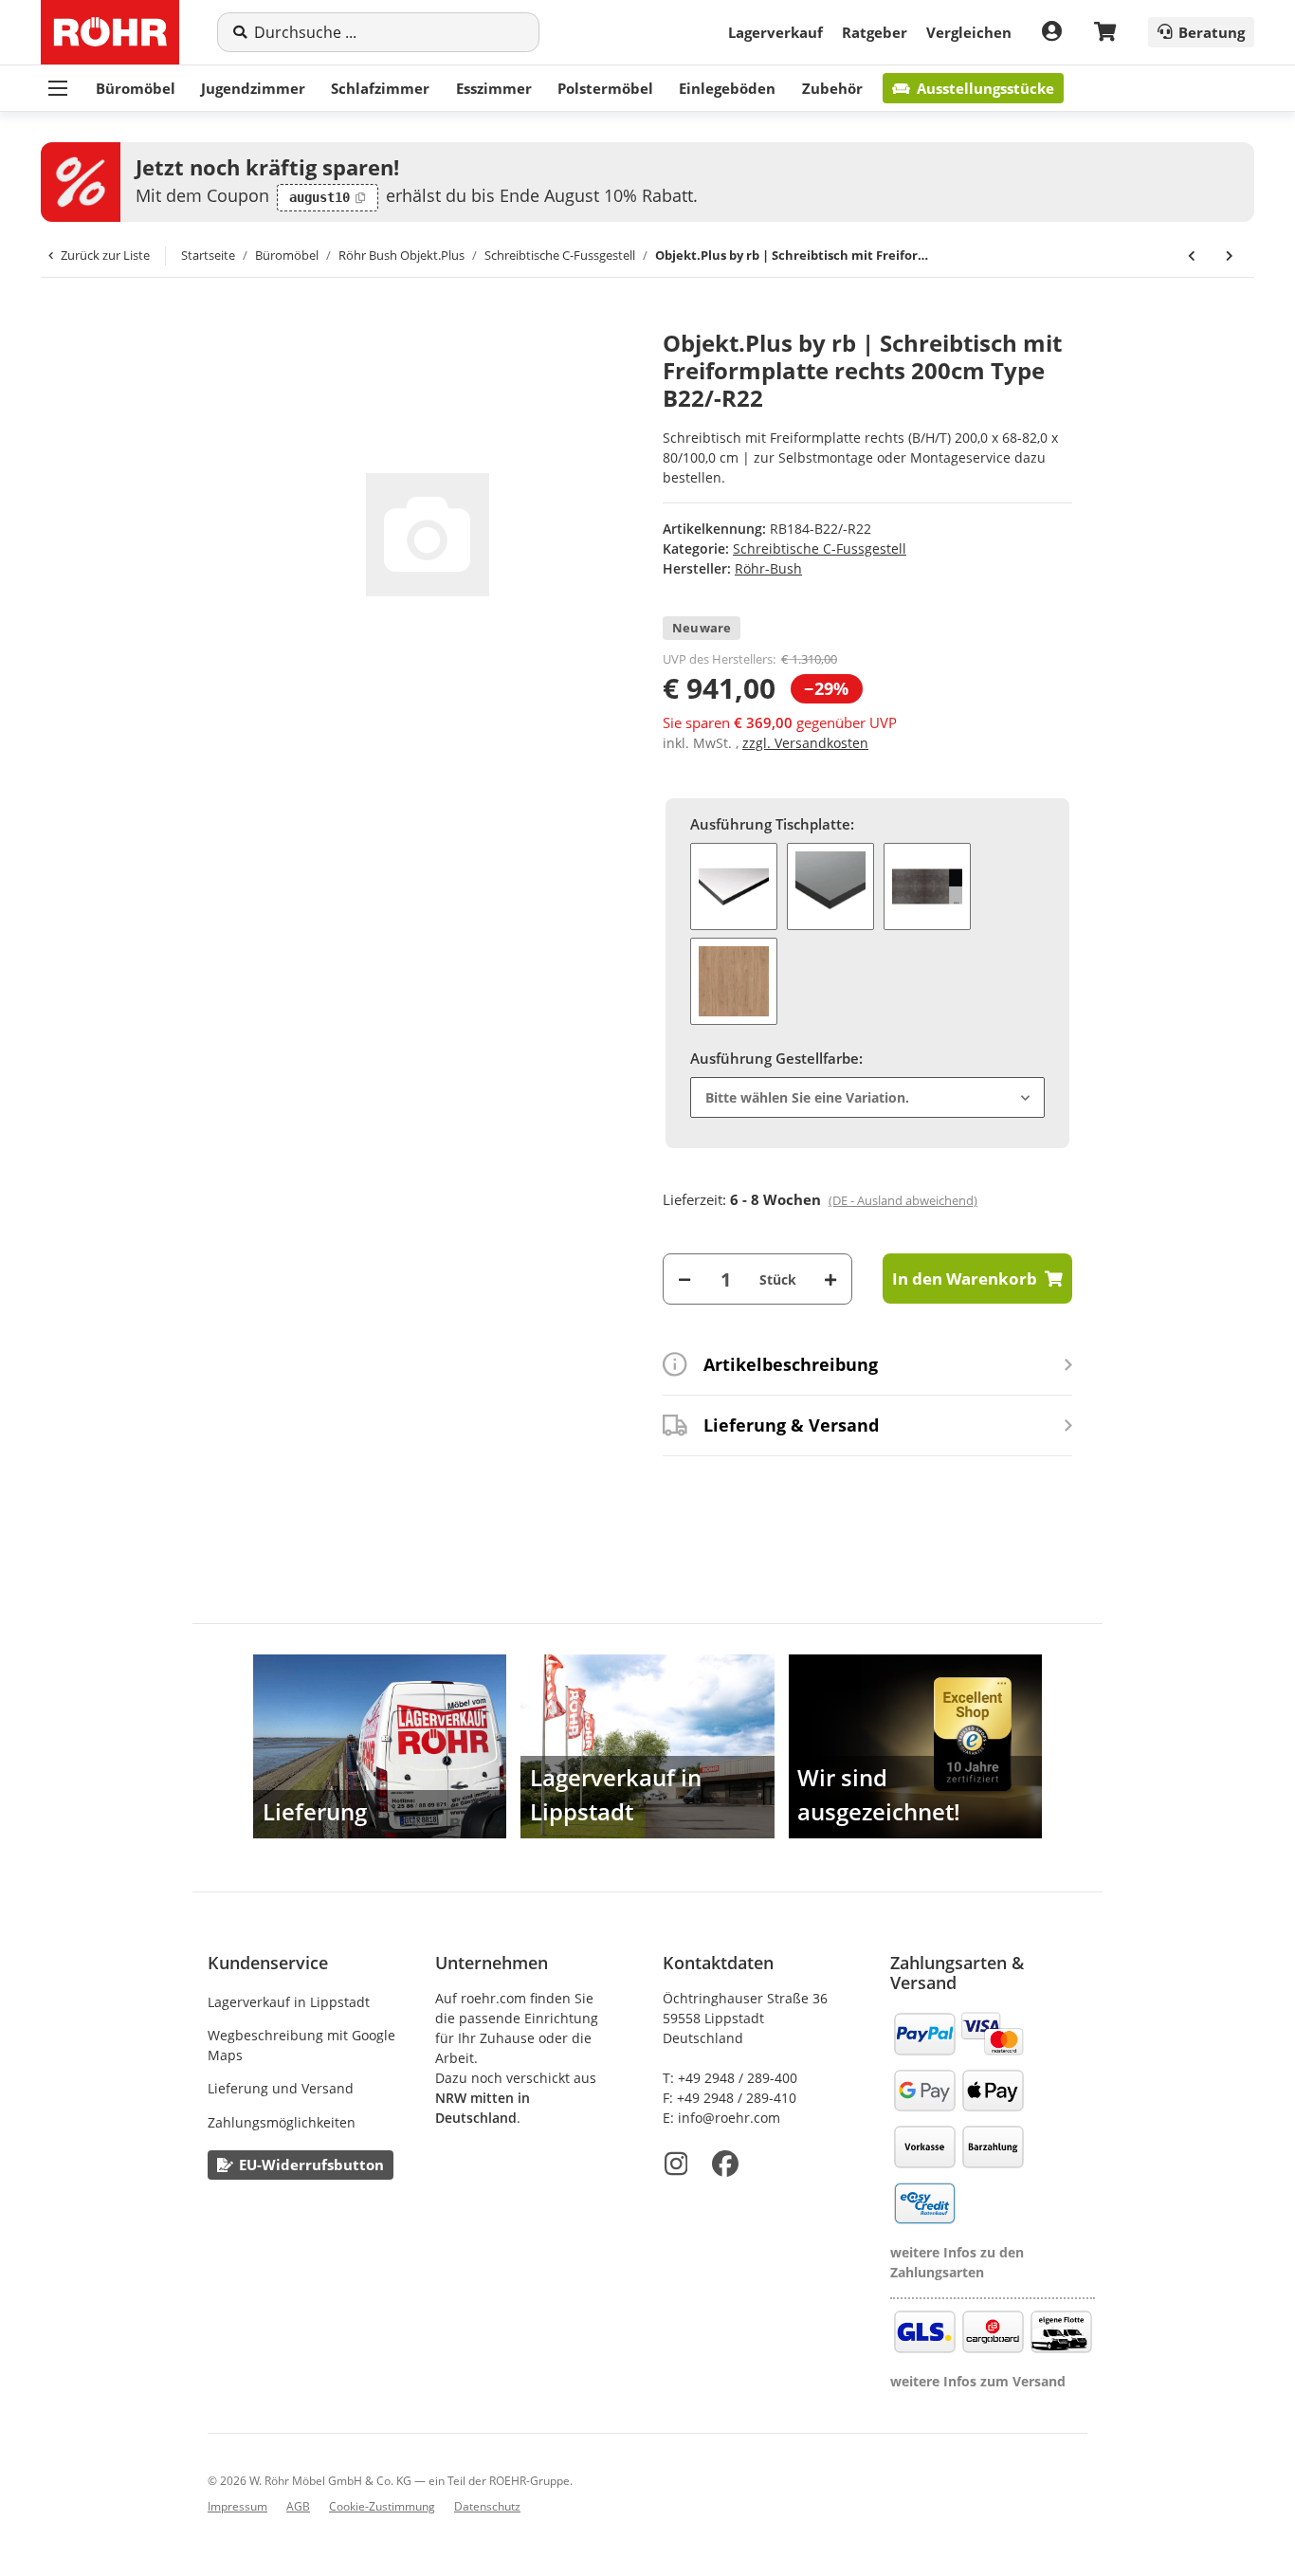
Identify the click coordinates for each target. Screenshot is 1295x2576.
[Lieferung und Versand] (380, 1746)
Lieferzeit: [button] (820, 1199)
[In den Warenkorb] (223, 320)
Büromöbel (136, 88)
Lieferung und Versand (281, 2088)
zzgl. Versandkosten (805, 743)
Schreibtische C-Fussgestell (820, 548)
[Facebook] (725, 2164)
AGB (298, 2506)
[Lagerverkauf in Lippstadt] (647, 1746)
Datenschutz (487, 2506)
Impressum (237, 2506)
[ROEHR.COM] (110, 32)
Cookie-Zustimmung (382, 2506)
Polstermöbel (605, 88)
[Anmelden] (1052, 32)
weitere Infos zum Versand (978, 2381)
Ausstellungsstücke (985, 88)
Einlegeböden (727, 88)
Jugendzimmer (253, 88)
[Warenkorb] (1105, 33)
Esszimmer (494, 88)
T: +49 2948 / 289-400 (730, 2078)
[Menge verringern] (684, 1279)
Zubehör (832, 88)
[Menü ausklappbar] (58, 88)
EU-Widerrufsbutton (311, 2165)
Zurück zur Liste (105, 255)
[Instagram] (676, 2164)
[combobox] (867, 1097)
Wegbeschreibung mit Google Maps (301, 2045)
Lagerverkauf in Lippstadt (289, 2002)
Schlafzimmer (380, 88)
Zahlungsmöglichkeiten (282, 2122)
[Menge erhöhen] (830, 1279)
